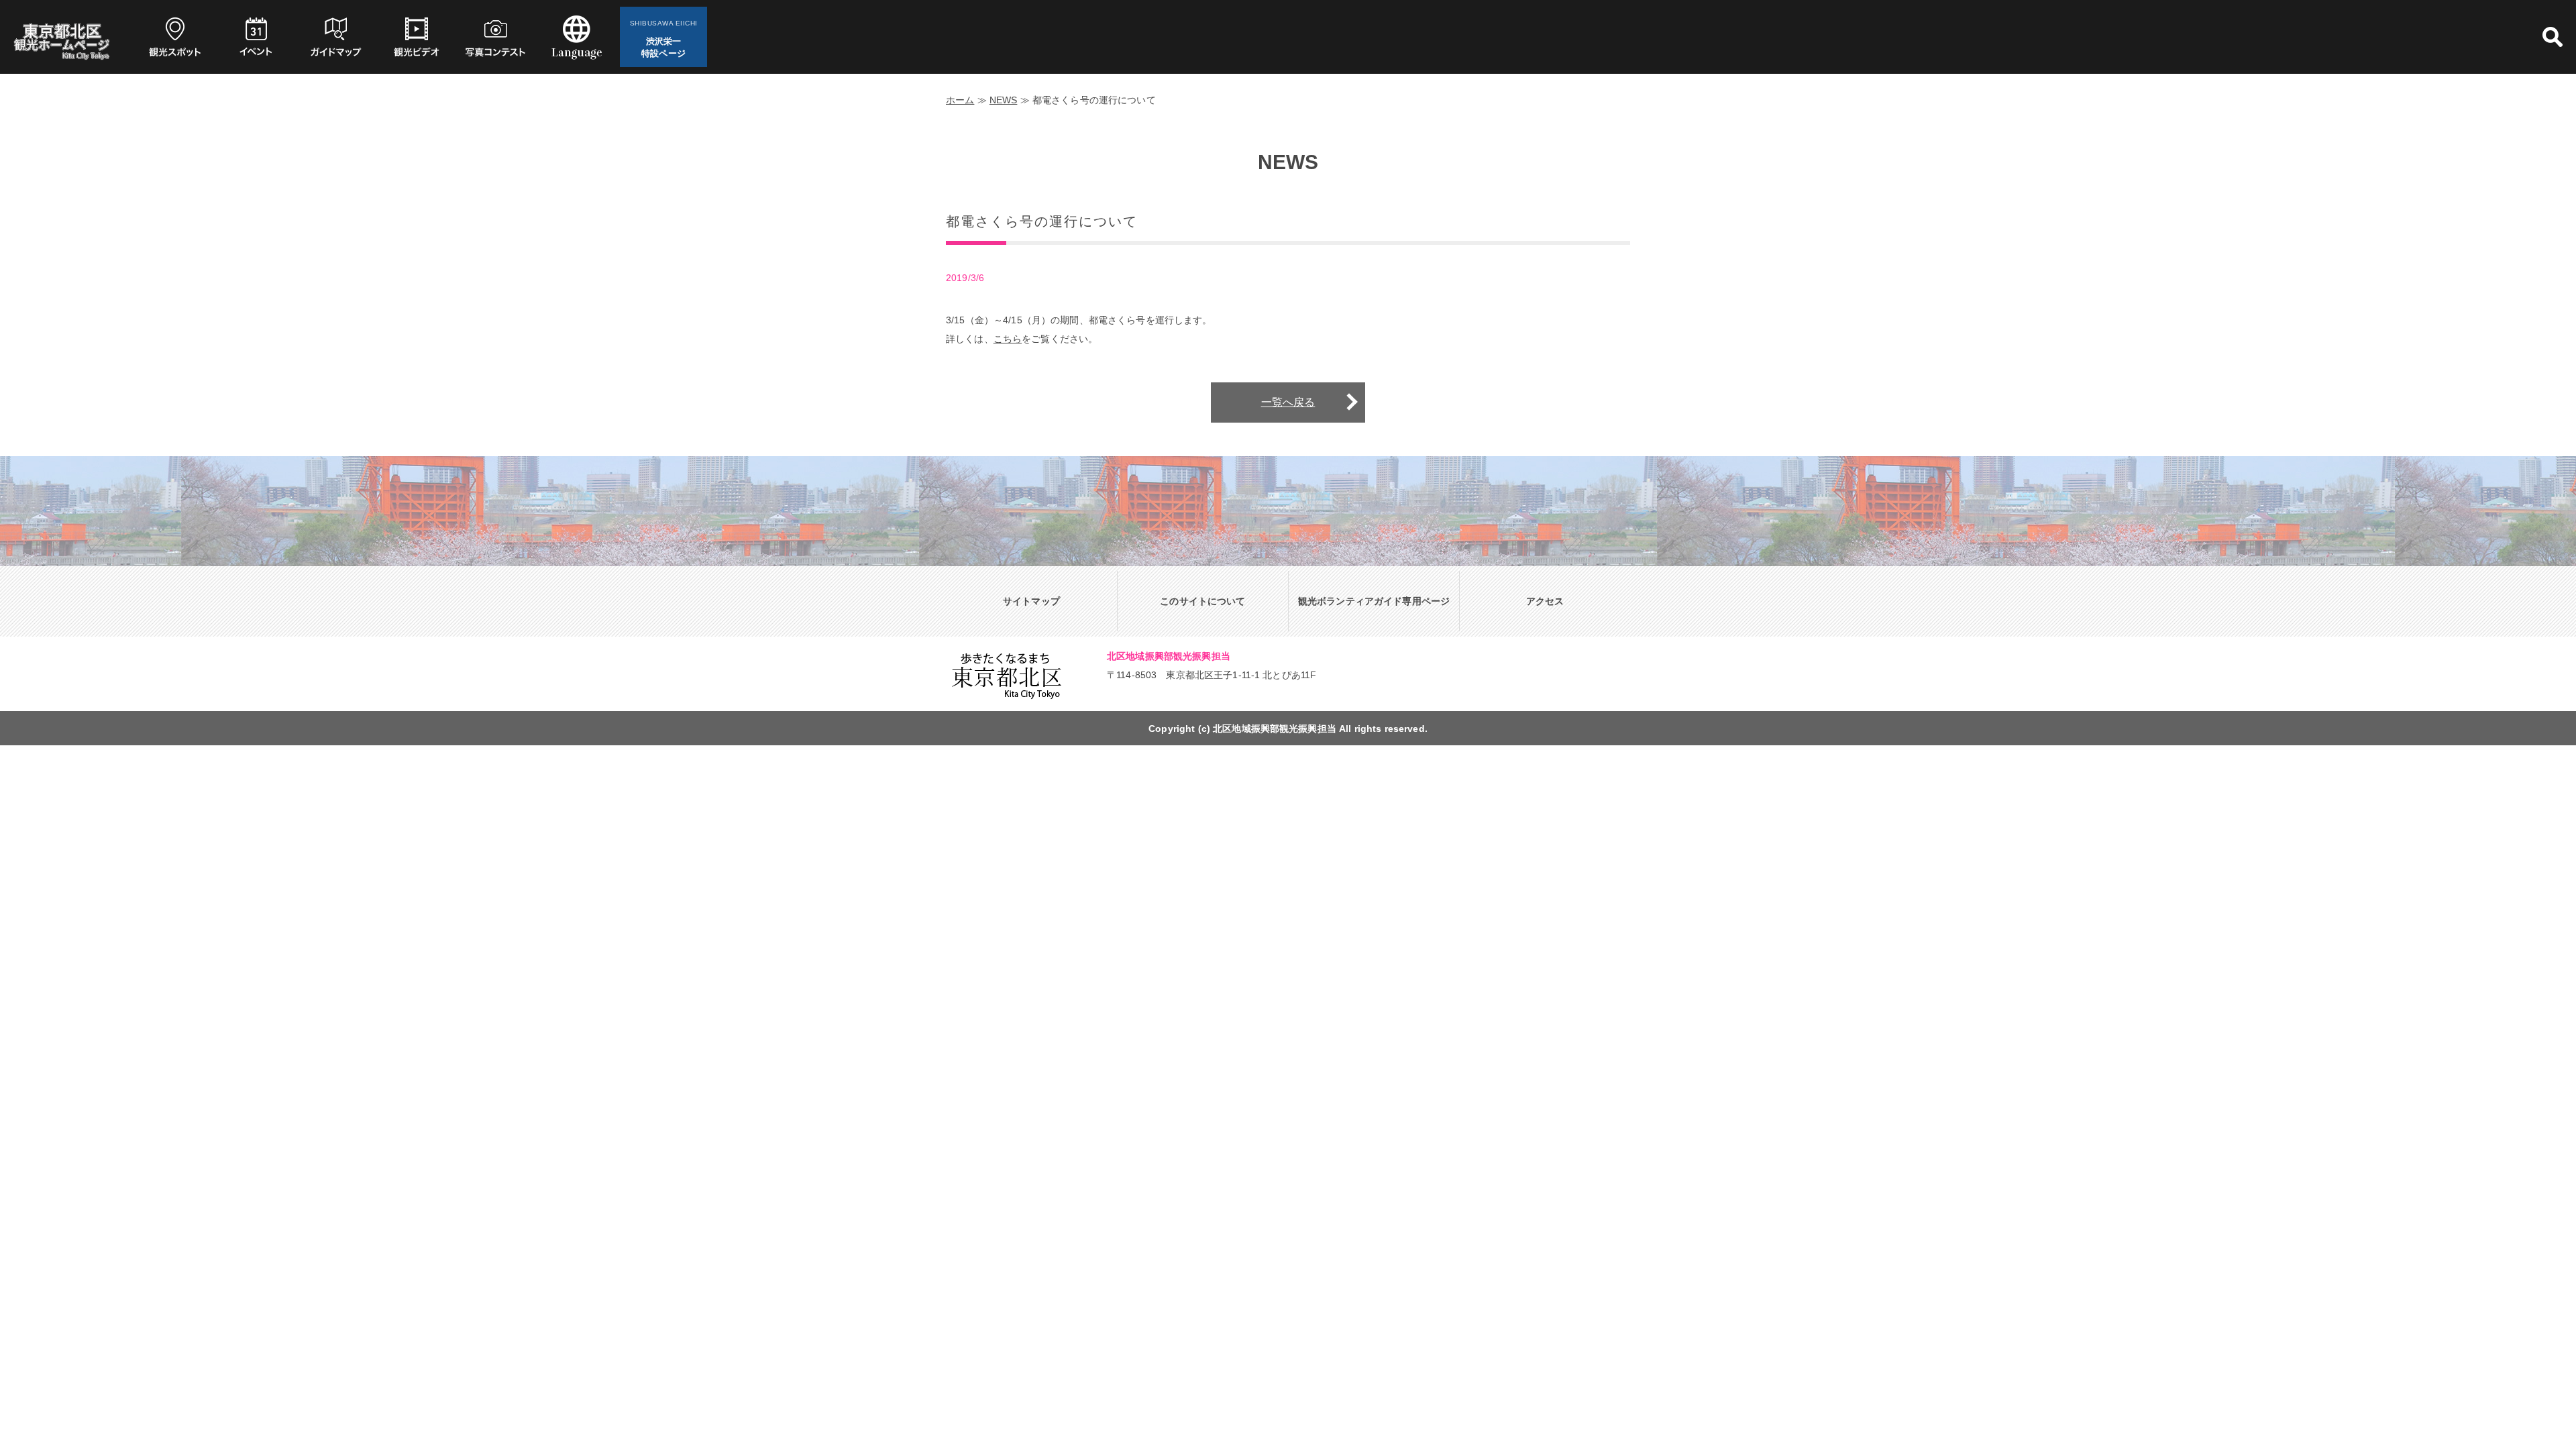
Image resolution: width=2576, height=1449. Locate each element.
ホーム (960, 100)
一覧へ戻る (1288, 402)
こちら (1008, 339)
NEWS (1004, 100)
